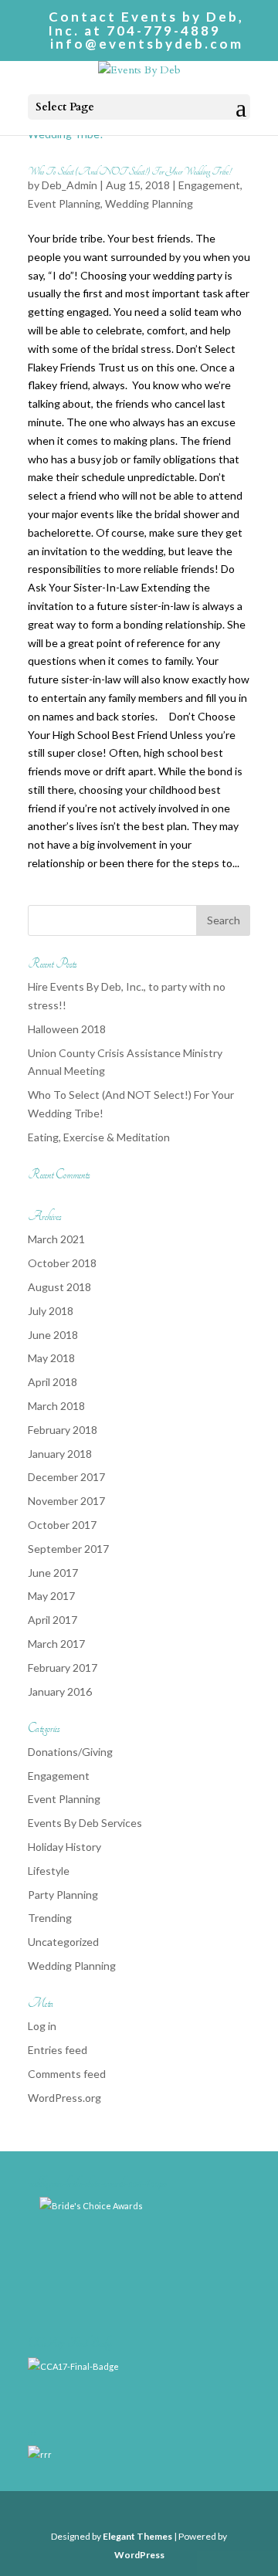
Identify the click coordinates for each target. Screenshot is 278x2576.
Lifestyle (49, 1871)
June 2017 (53, 1573)
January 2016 (60, 1691)
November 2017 (66, 1501)
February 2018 (63, 1430)
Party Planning (63, 1895)
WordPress (139, 2555)
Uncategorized (63, 1942)
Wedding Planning (149, 203)
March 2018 (56, 1406)
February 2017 (63, 1668)
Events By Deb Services (85, 1823)
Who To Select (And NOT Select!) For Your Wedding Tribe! (129, 171)
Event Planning (64, 203)
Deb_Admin (69, 185)
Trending (50, 1918)
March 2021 (56, 1239)
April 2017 (53, 1620)
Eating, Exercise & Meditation (99, 1137)
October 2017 (62, 1525)
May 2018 (51, 1358)
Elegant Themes (137, 2536)
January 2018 (60, 1454)
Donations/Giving (70, 1752)
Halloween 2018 (67, 1029)
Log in (42, 2026)
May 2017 (51, 1596)
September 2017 (68, 1549)
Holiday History (64, 1847)
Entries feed (58, 2050)
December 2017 (66, 1477)
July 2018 (51, 1311)
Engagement (209, 185)
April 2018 (53, 1382)
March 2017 (56, 1644)
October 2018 (62, 1263)
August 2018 (59, 1287)
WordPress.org (64, 2098)
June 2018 (53, 1335)
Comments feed (67, 2074)
